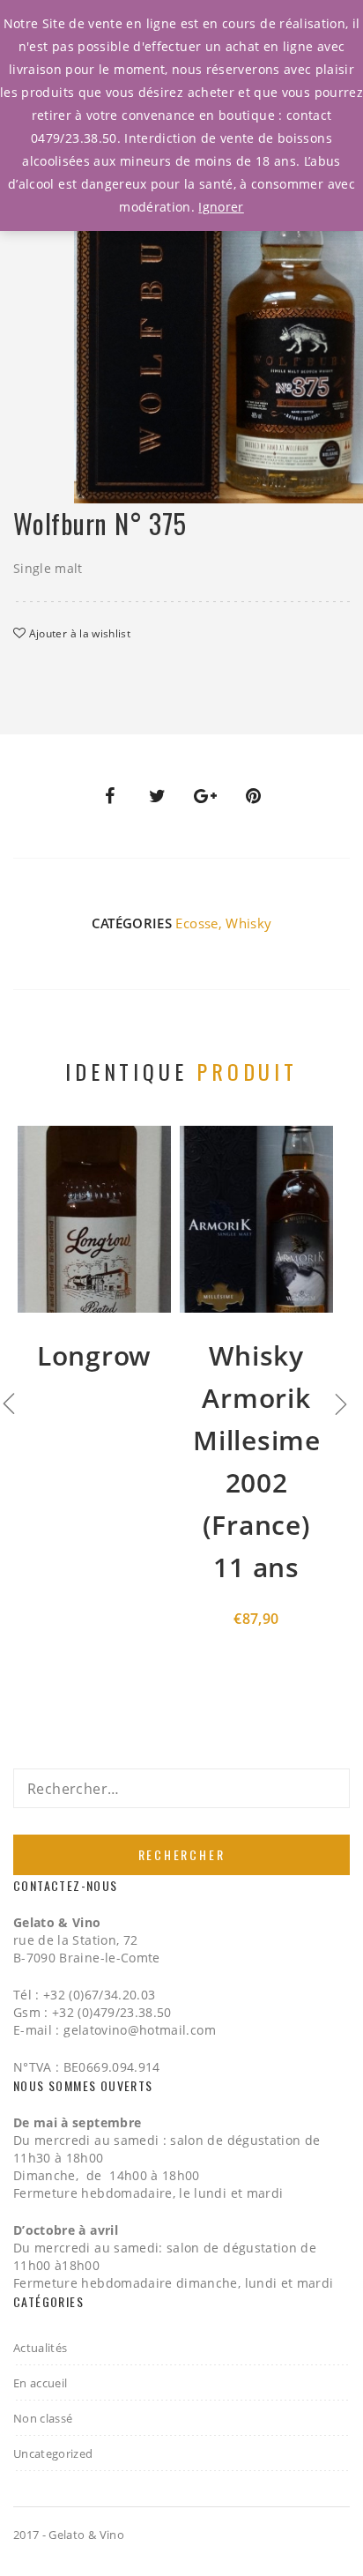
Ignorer (221, 207)
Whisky (248, 923)
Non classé (43, 2418)
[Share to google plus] (205, 796)
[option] (219, 311)
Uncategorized (53, 2453)
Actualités (41, 2348)
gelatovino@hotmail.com (140, 2030)
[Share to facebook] (109, 796)
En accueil (41, 2383)
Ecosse (196, 923)
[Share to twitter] (158, 796)
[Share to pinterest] (254, 796)
